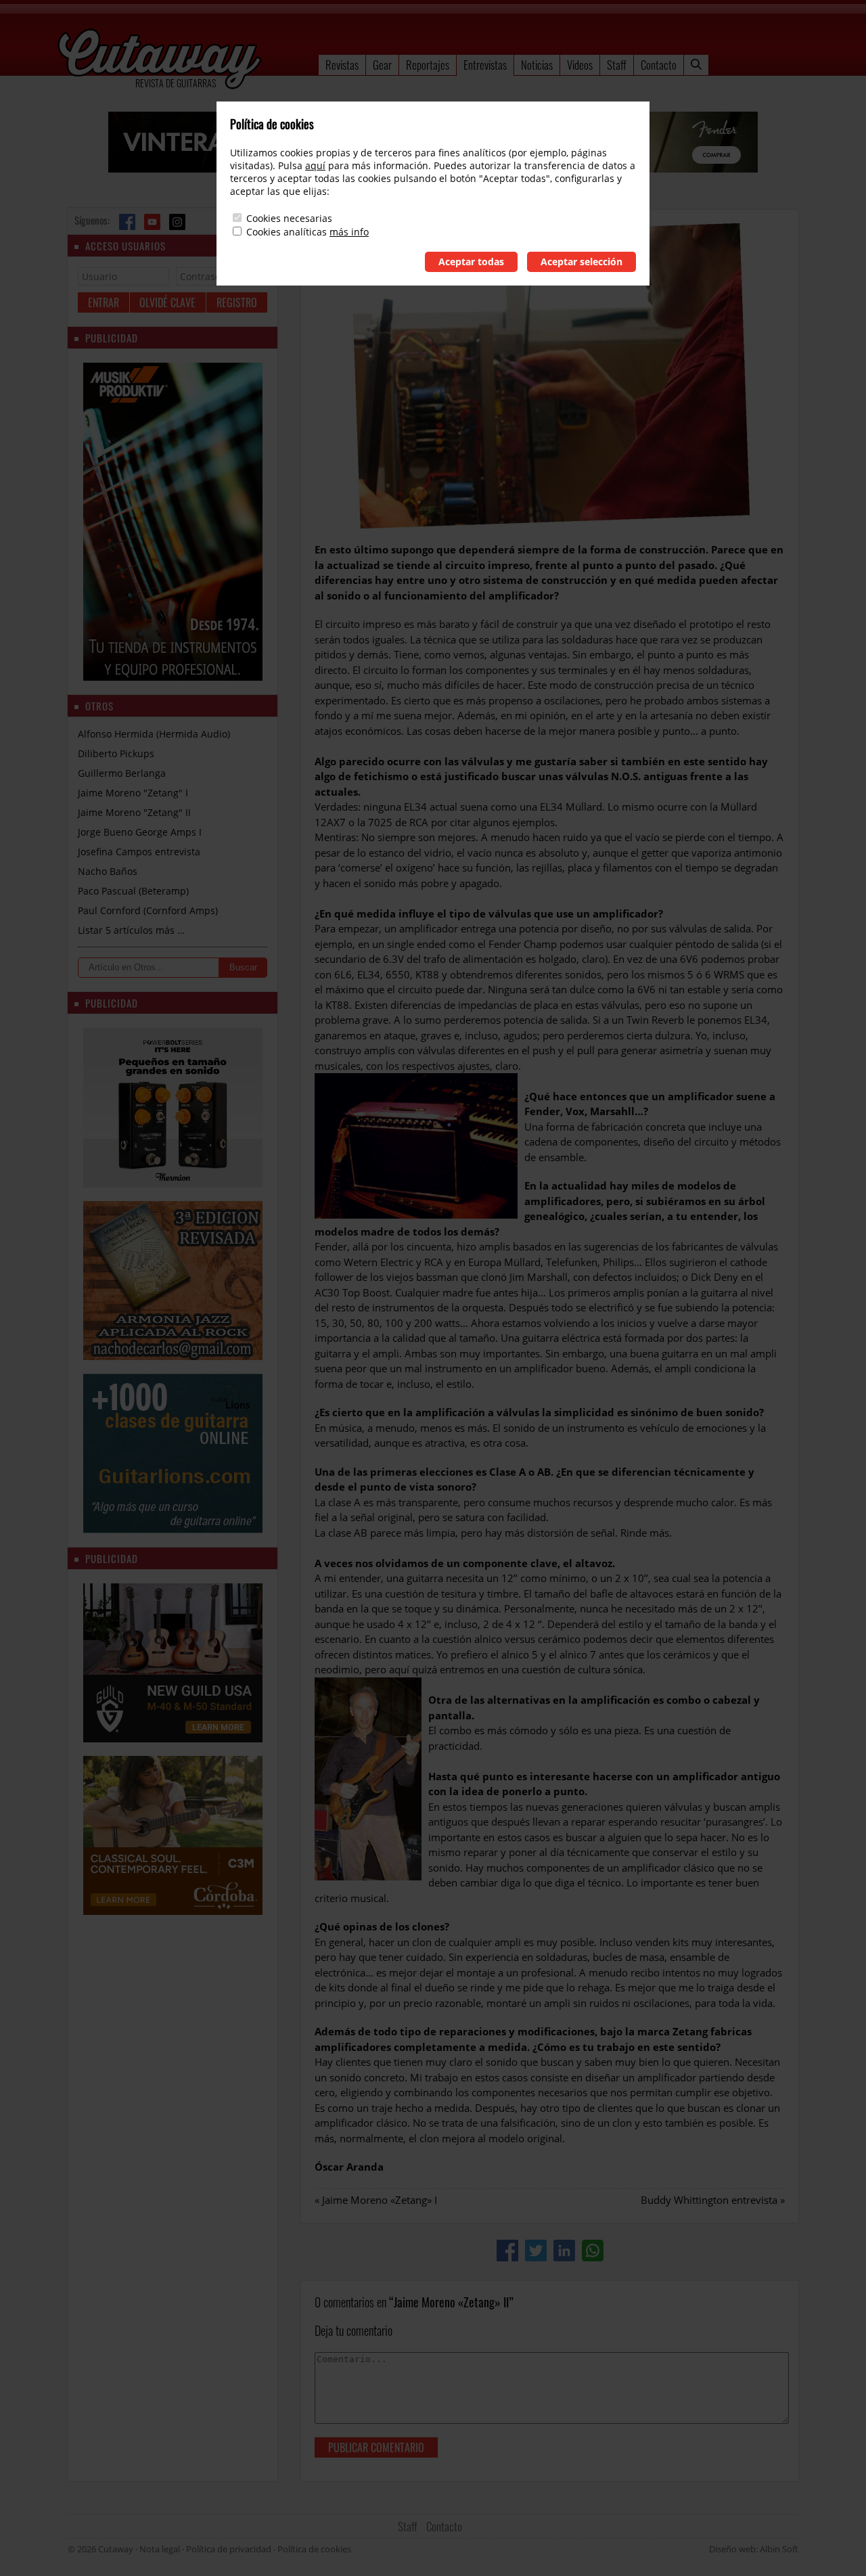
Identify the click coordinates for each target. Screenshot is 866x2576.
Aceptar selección (582, 262)
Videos (580, 65)
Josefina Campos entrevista (139, 852)
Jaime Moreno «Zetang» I (380, 2200)
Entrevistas (485, 65)
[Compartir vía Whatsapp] (593, 2251)
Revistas (342, 65)
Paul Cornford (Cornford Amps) (148, 910)
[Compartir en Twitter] (536, 2251)
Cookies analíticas (287, 232)
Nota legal (160, 2549)
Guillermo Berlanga (122, 773)
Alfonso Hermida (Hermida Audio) (154, 734)
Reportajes (428, 65)
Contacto (659, 65)
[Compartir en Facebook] (507, 2251)
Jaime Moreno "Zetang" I (133, 793)
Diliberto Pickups (116, 753)
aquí (315, 165)
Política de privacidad (229, 2549)
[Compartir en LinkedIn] (564, 2251)
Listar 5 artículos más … (131, 930)
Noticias (537, 65)
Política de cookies (314, 2549)
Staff (617, 65)
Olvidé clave (167, 302)
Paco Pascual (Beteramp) (133, 891)
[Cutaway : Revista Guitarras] (160, 60)
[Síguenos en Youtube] (152, 222)
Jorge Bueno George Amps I (140, 832)
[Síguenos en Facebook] (127, 222)
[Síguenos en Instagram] (177, 222)
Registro (237, 302)
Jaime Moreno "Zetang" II (134, 812)
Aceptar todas (471, 262)
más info (349, 232)
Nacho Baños (108, 871)
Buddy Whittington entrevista (709, 2200)
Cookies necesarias (289, 218)
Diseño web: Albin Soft (754, 2549)
